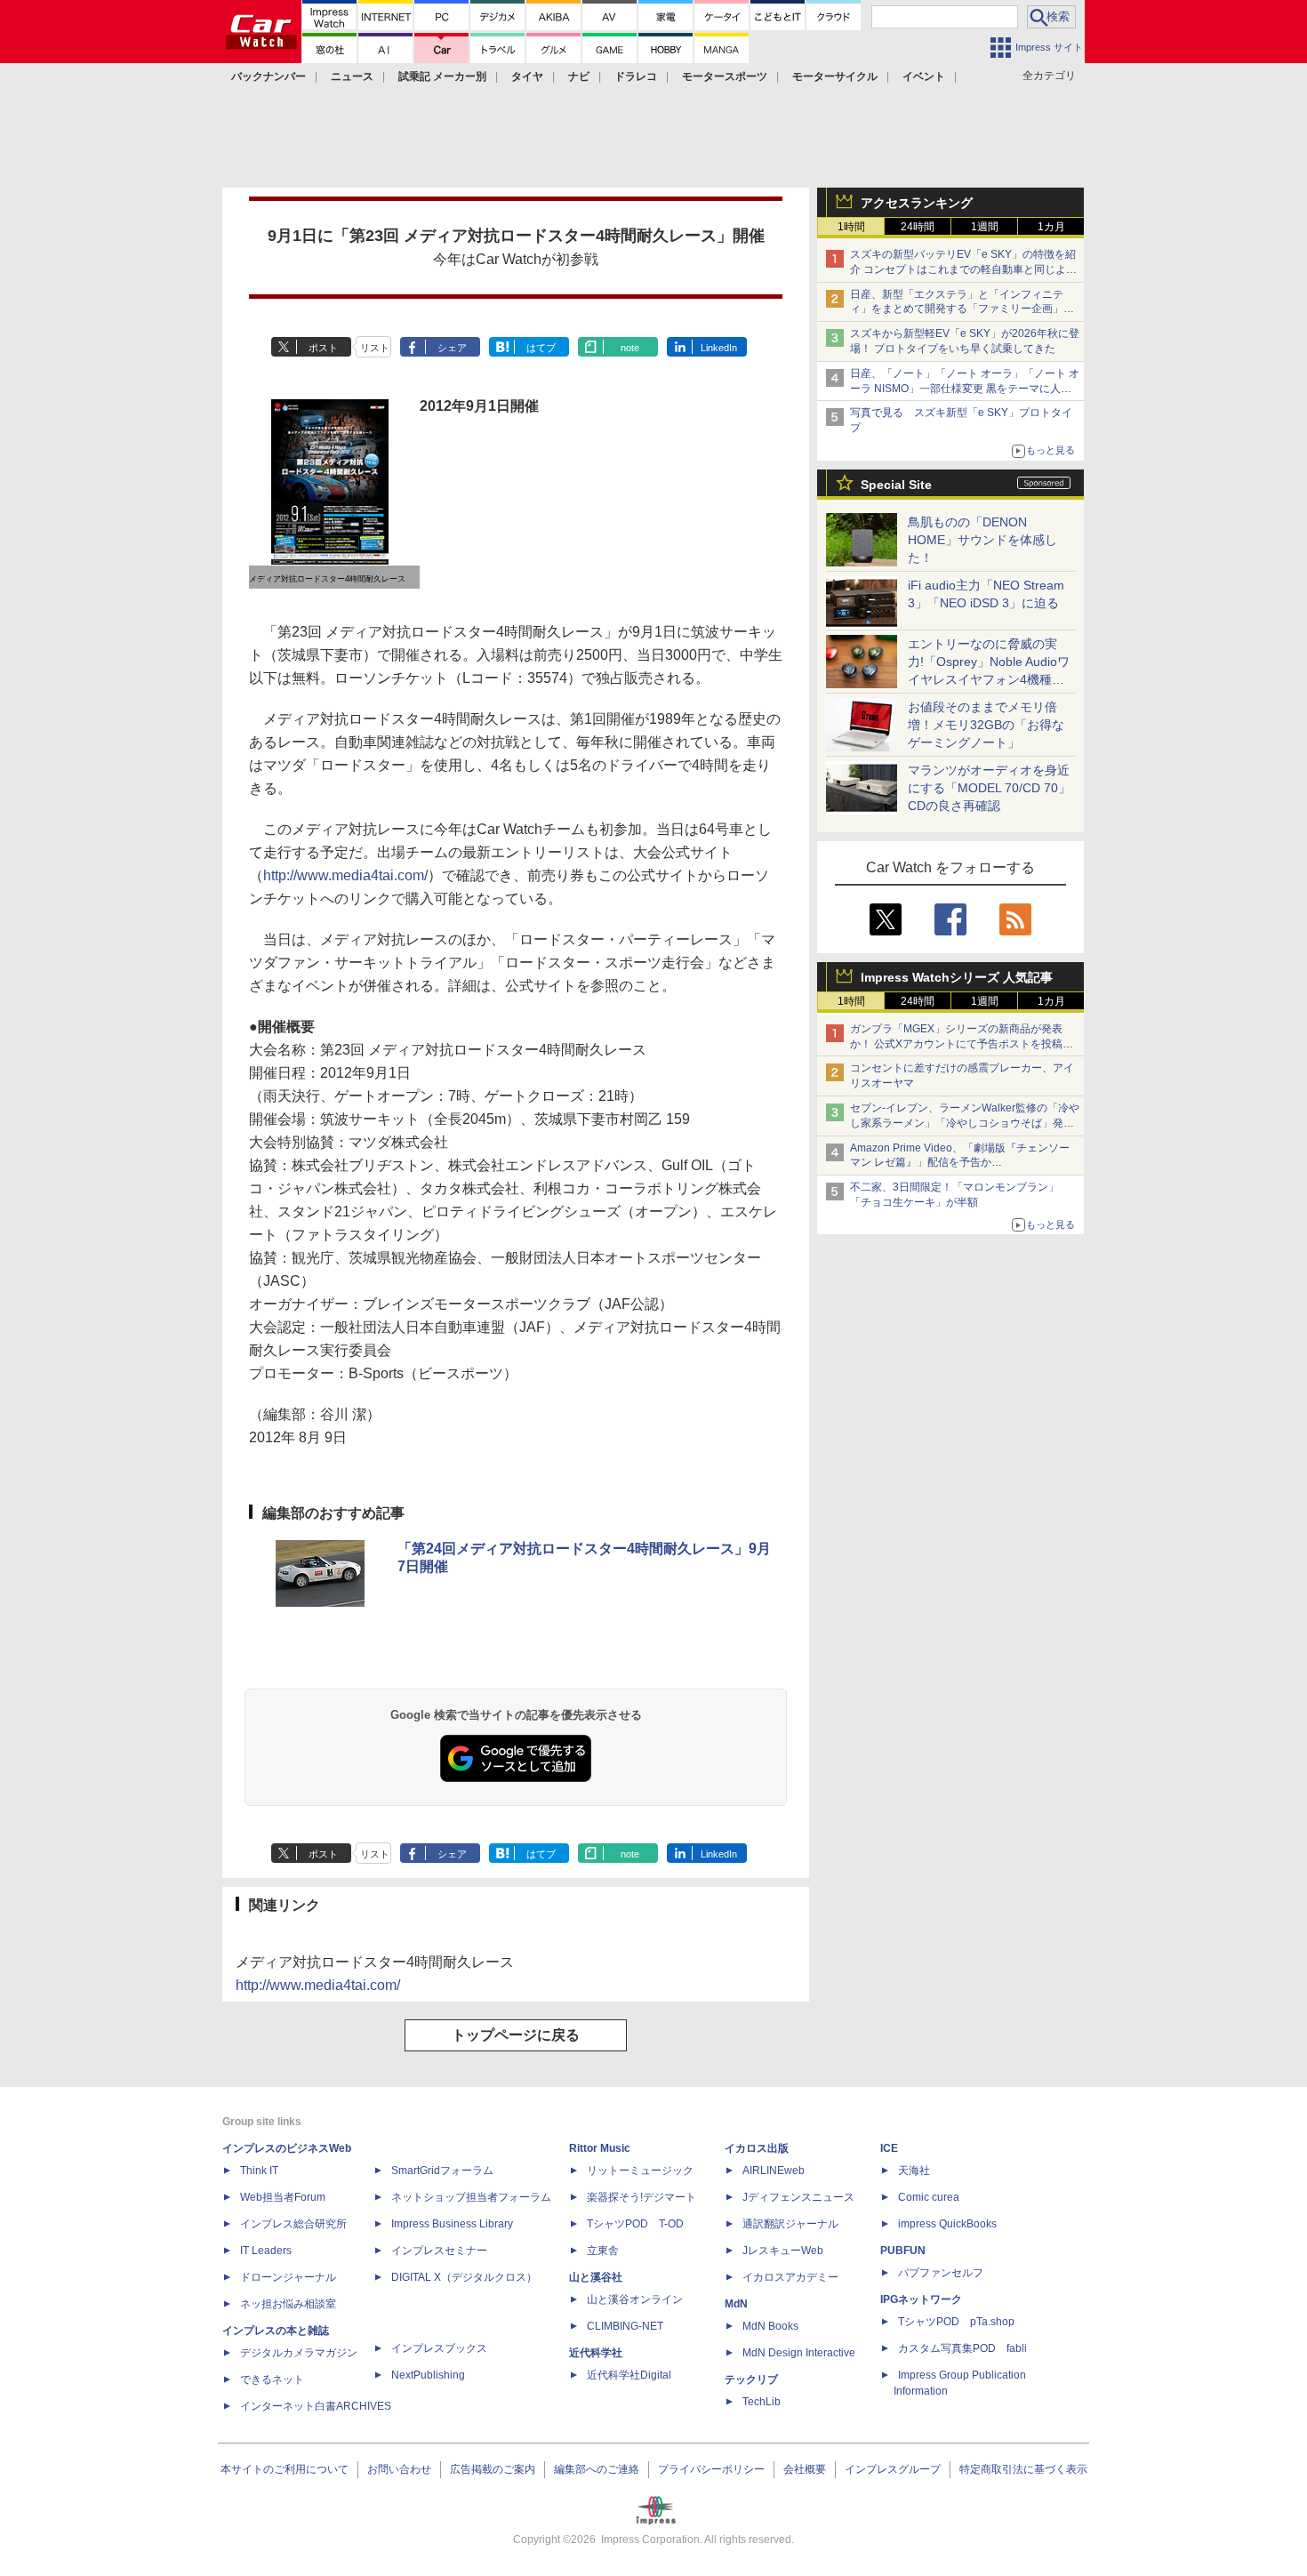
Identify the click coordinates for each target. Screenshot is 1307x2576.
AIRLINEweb (774, 2171)
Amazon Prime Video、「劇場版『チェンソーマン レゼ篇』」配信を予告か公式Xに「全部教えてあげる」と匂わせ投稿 (960, 1163)
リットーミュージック (640, 2171)
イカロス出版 (757, 2148)
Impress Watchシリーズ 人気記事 (957, 977)
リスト (375, 348)
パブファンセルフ (941, 2273)
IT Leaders (266, 2251)
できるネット (272, 2379)
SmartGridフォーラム (442, 2171)
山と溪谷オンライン (635, 2299)
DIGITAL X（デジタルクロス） (464, 2277)
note (630, 348)
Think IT (259, 2171)
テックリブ (751, 2379)
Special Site (896, 485)
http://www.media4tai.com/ (345, 875)
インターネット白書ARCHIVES (316, 2406)
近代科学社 (596, 2353)
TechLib (762, 2402)
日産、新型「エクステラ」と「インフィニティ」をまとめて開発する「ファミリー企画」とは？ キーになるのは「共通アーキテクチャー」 (963, 309)
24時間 (918, 227)
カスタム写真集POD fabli (962, 2348)
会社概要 (805, 2469)
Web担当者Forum (283, 2197)
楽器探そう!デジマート (641, 2197)
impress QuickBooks (947, 2224)
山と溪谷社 (596, 2277)
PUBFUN (903, 2251)
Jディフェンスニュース (798, 2197)
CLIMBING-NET (625, 2326)
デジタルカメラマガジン (299, 2353)
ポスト (323, 348)
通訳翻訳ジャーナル (790, 2224)
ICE (889, 2148)
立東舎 (603, 2251)
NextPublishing (428, 2375)
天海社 (914, 2171)
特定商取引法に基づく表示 (1023, 2469)
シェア (452, 348)
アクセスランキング (917, 203)
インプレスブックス (439, 2348)
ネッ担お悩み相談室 (288, 2304)
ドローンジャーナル (288, 2277)
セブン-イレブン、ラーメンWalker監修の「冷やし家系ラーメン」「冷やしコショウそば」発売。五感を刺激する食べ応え (965, 1123)
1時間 (851, 227)
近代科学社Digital (629, 2375)
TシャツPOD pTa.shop (956, 2322)
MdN (736, 2304)
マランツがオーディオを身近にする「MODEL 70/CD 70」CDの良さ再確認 (989, 788)
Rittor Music (600, 2148)
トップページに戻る (516, 2035)
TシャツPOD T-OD (635, 2224)
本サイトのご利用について (285, 2469)
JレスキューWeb (783, 2251)
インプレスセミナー (439, 2251)
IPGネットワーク (921, 2299)
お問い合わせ (399, 2469)
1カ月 (1051, 227)
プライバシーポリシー (711, 2469)
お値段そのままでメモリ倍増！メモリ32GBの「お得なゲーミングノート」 (986, 725)
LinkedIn (719, 348)
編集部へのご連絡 (597, 2469)
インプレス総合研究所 (293, 2224)
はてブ (541, 348)
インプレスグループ (893, 2469)
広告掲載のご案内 (493, 2469)
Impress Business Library (452, 2224)
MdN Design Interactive (799, 2353)
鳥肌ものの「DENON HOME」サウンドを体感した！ (982, 540)
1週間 (985, 227)
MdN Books (770, 2326)
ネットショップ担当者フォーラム (471, 2197)
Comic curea (929, 2197)
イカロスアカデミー (790, 2277)
